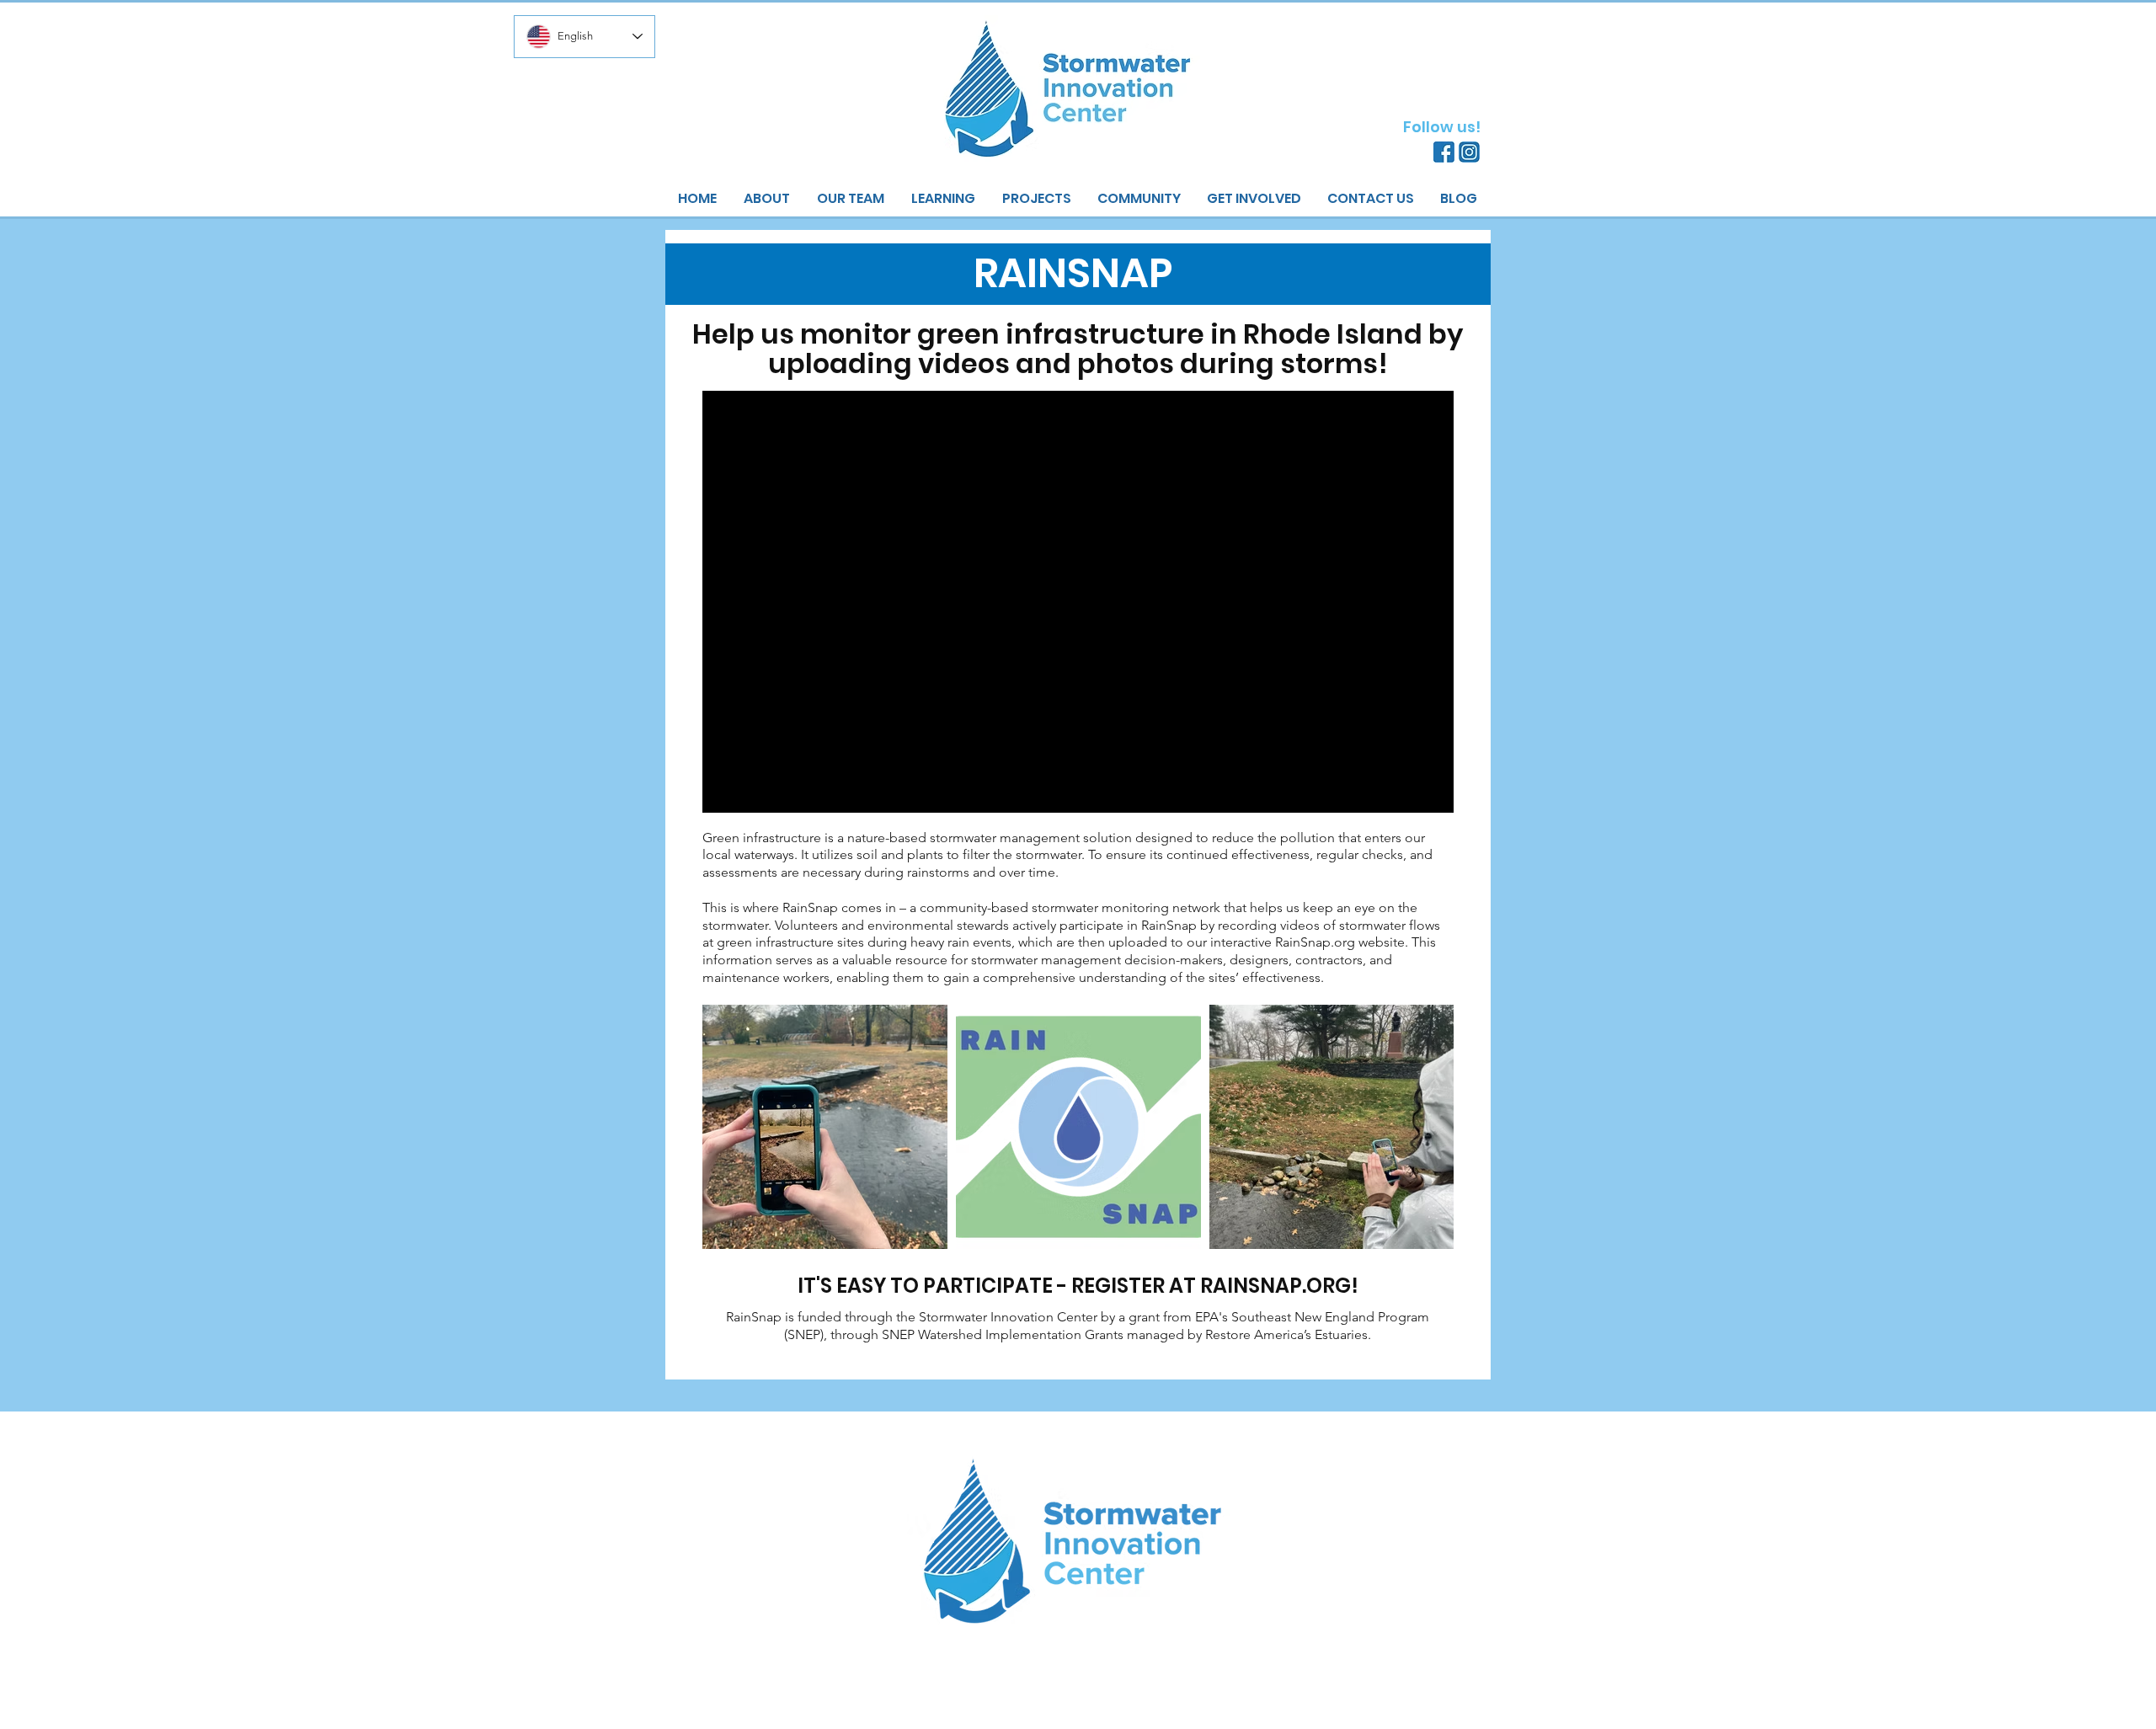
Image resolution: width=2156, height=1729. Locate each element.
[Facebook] (1444, 152)
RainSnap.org (1317, 942)
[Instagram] (1469, 152)
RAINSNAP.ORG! (1279, 1286)
